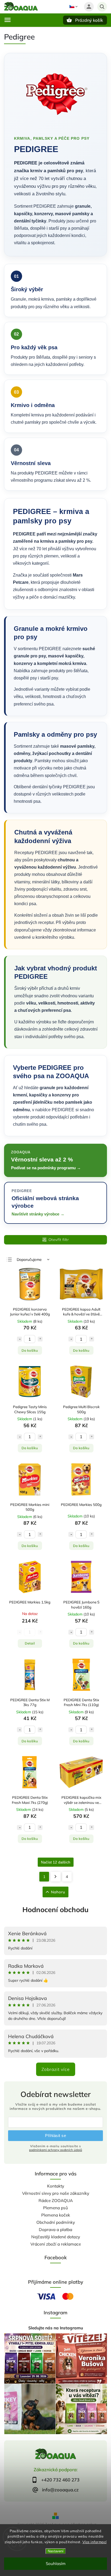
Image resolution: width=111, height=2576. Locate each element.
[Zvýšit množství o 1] (40, 1339)
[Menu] (8, 20)
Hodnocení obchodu (55, 1910)
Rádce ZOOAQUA (56, 2201)
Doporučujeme (29, 1260)
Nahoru (58, 1892)
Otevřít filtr (59, 1240)
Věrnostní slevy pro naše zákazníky (56, 2193)
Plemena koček (56, 2215)
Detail (30, 1643)
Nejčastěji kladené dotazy (56, 2237)
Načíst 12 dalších (56, 1862)
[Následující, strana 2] (56, 1877)
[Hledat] (102, 7)
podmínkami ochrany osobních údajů (56, 2150)
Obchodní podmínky (56, 2222)
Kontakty (56, 2186)
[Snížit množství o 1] (19, 1339)
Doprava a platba (55, 2230)
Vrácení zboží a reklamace (56, 2244)
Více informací (95, 2542)
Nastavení (56, 2551)
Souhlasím (56, 2564)
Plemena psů (55, 2208)
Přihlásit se (55, 2136)
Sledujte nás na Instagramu (56, 2328)
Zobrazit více (56, 2069)
